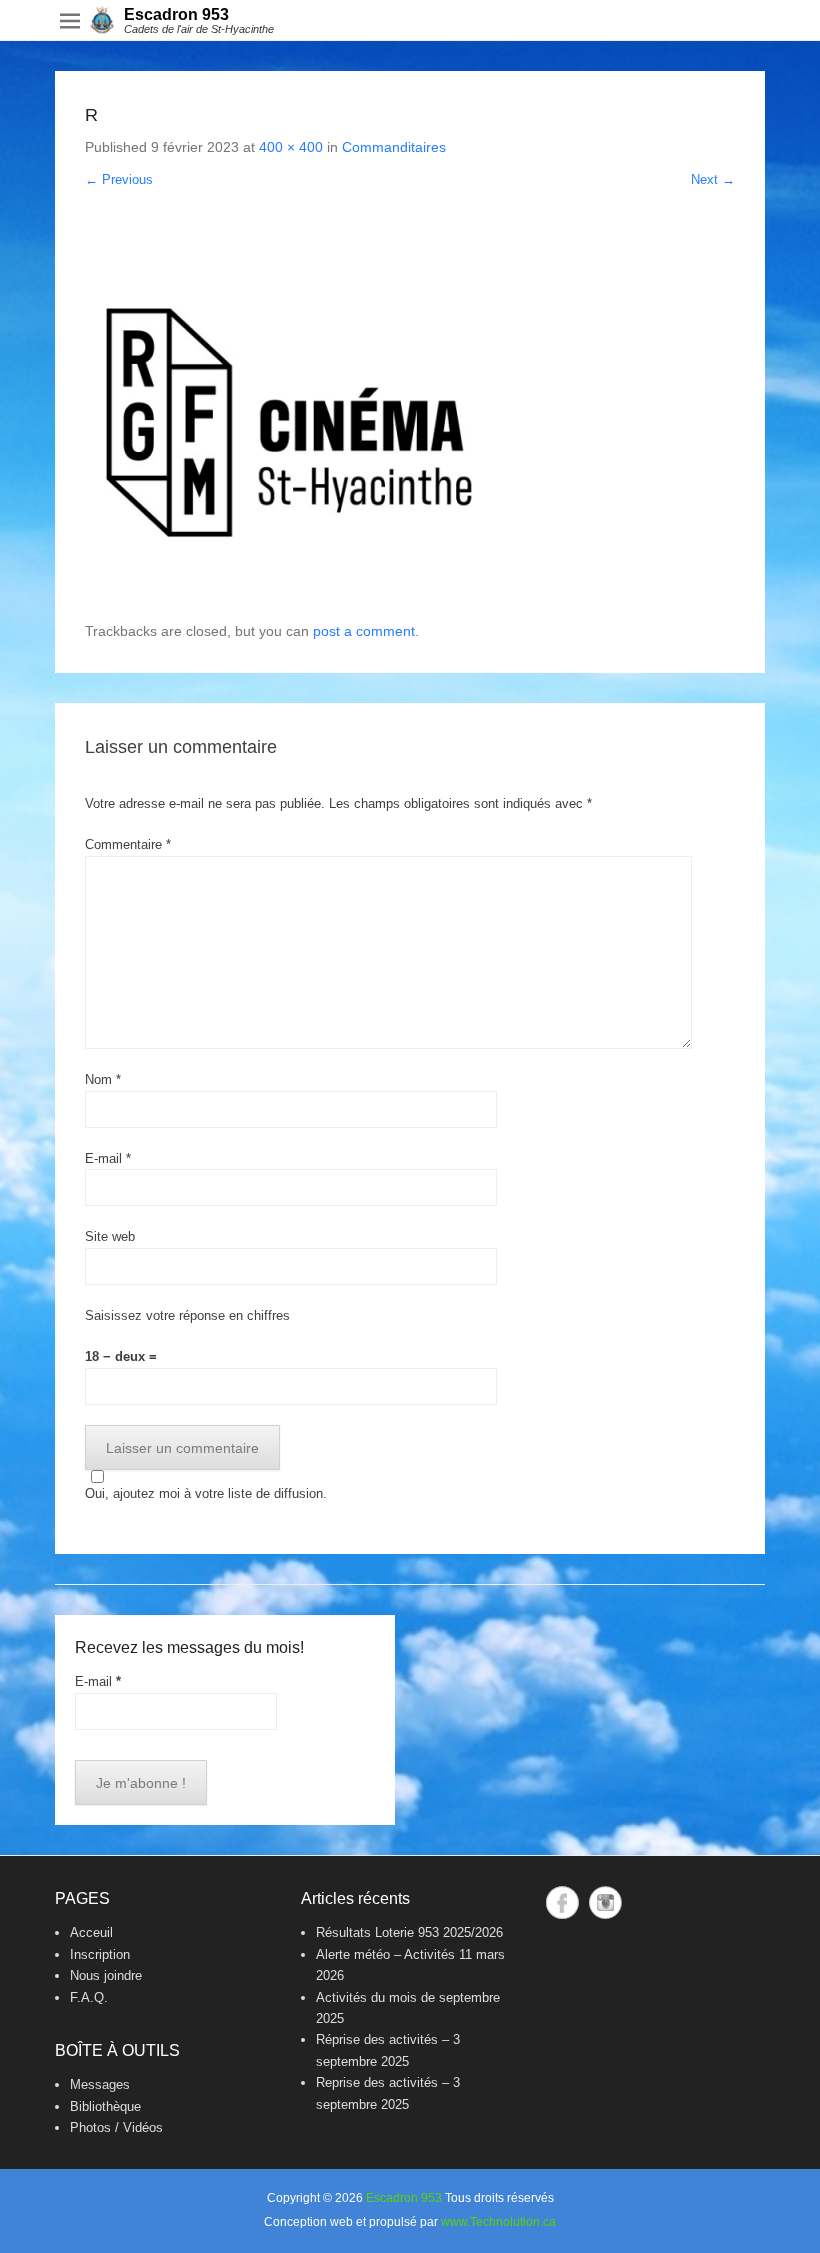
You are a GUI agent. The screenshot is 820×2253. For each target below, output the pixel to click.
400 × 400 (291, 147)
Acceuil (91, 1932)
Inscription (100, 1954)
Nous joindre (106, 1975)
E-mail (108, 1158)
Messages (100, 2084)
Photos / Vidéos (116, 2127)
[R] (410, 420)
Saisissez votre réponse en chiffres (187, 1315)
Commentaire (128, 844)
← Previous (119, 179)
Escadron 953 (176, 14)
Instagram (605, 1902)
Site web (110, 1236)
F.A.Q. (89, 1997)
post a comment (364, 631)
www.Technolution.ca (498, 2222)
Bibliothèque (105, 2106)
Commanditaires (394, 147)
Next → (713, 179)
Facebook (562, 1902)
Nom (103, 1079)
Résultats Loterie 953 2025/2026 (409, 1932)
